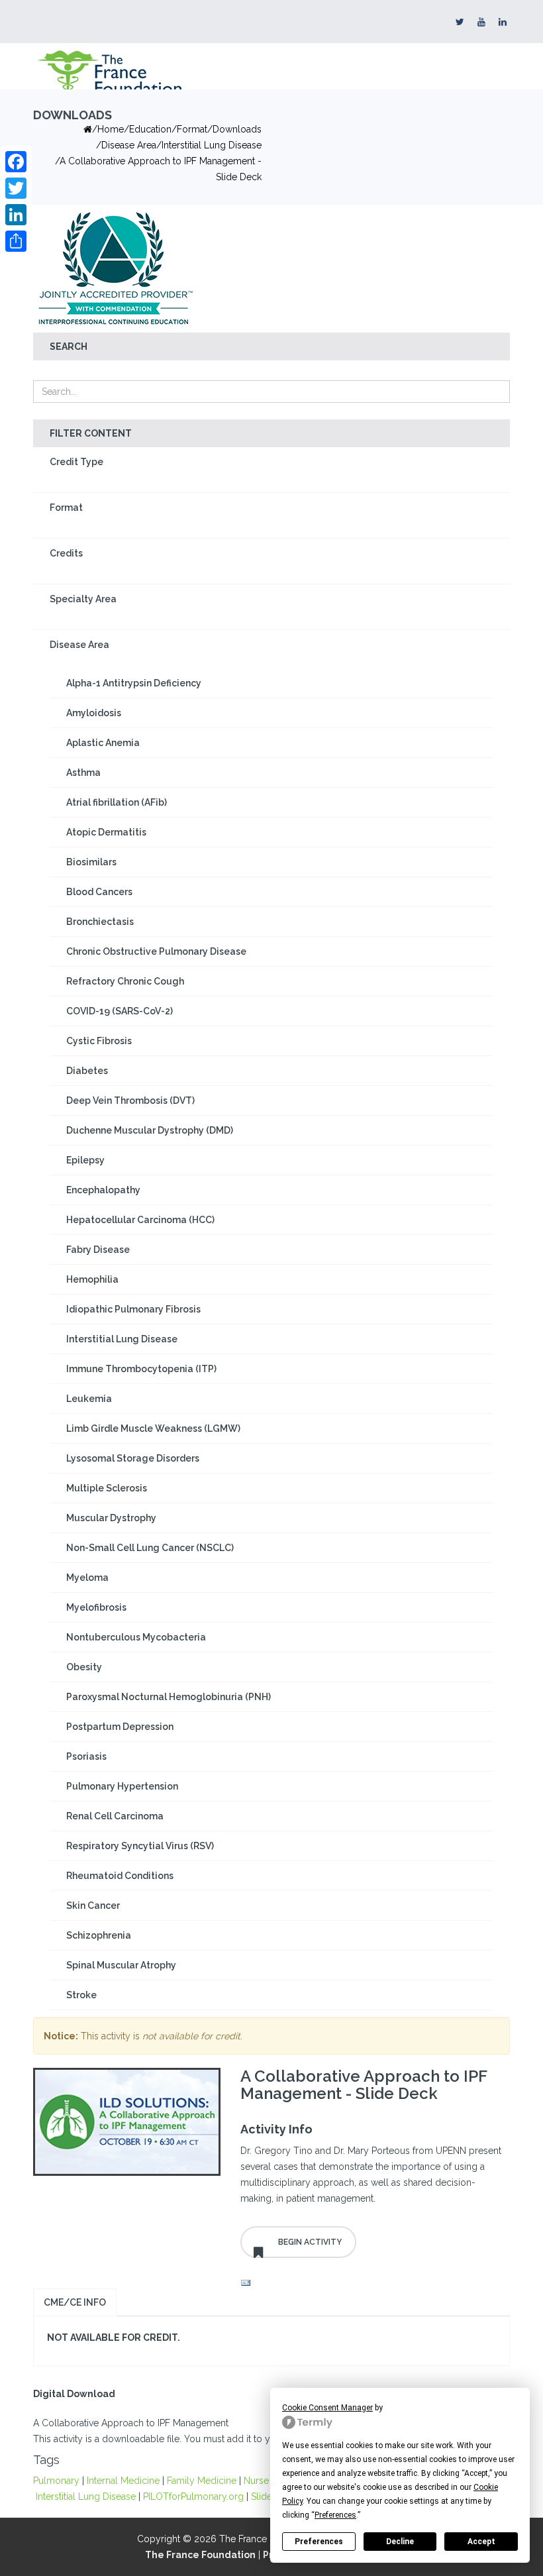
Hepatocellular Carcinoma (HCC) (140, 1220)
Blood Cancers (99, 892)
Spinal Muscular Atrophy (121, 1965)
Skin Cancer (93, 1905)
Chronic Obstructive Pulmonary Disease (156, 951)
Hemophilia (92, 1279)
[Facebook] (16, 162)
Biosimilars (91, 862)
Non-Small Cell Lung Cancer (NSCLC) (150, 1548)
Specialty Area (83, 599)
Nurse (256, 2481)
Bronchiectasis (100, 922)
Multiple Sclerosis (107, 1488)
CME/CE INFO (75, 2302)
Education (150, 129)
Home (111, 129)
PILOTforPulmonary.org (193, 2496)
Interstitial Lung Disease (212, 145)
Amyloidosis (94, 713)
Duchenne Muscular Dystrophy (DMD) (150, 1130)
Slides (264, 2496)
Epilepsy (85, 1160)
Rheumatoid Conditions (120, 1876)
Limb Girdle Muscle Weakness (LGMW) (153, 1428)
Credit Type (76, 462)
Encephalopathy (103, 1190)
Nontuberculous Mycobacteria (136, 1637)
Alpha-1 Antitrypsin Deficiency (134, 683)
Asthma (83, 773)
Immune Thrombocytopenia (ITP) (141, 1369)
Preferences (319, 2542)
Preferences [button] (335, 2515)
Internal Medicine (123, 2481)
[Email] (372, 2283)
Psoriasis (86, 1756)
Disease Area (129, 145)
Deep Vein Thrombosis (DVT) (130, 1100)
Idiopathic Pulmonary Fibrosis (133, 1309)
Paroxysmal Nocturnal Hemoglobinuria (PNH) (169, 1697)
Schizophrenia (99, 1935)
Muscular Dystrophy (111, 1518)
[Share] (16, 241)
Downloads (237, 129)
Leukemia (89, 1399)
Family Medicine (202, 2481)
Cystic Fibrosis (99, 1041)
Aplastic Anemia (103, 743)
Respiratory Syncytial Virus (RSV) (140, 1846)
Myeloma (87, 1578)
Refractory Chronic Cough (125, 981)
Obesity (84, 1667)
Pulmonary (56, 2481)
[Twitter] (16, 188)
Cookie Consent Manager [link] (327, 2408)
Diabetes (87, 1071)
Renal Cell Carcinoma (115, 1816)
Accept (481, 2542)
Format (66, 508)
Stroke (81, 1995)
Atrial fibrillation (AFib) (117, 802)
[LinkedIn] (16, 215)
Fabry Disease (98, 1250)
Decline (400, 2542)
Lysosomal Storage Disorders (133, 1458)
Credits (66, 553)
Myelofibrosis (96, 1607)
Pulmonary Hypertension (122, 1786)
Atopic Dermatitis (106, 832)
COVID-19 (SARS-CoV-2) (120, 1011)
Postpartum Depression (120, 1727)
